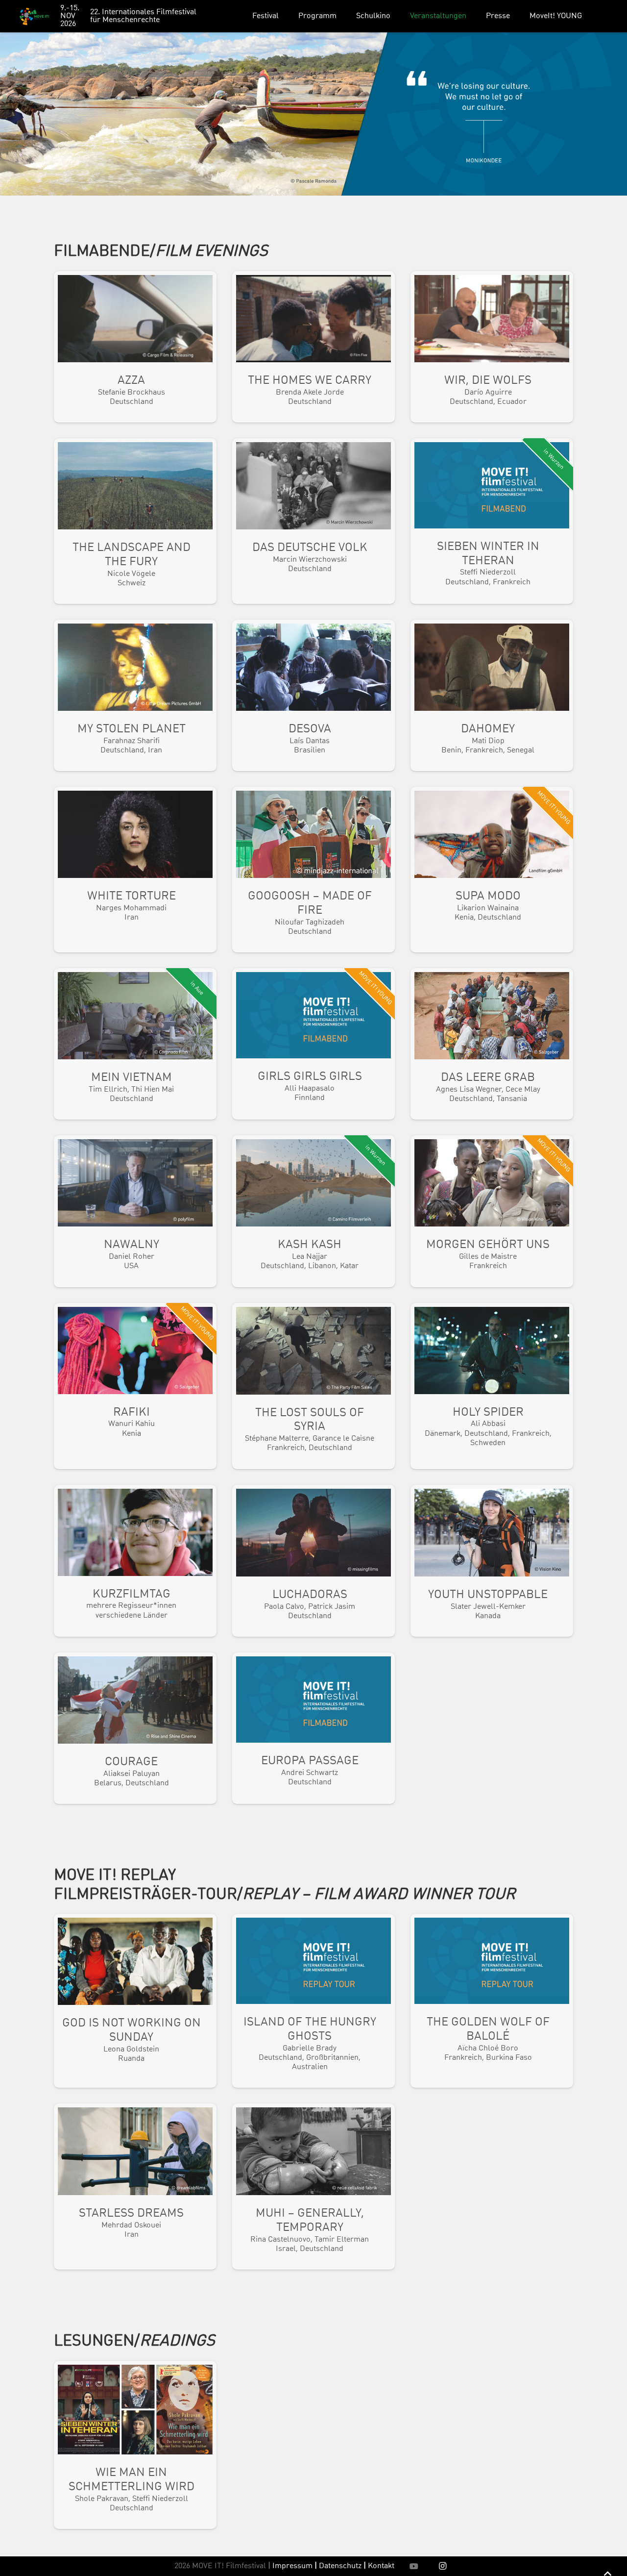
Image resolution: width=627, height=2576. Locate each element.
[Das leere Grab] (492, 1044)
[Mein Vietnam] (135, 1044)
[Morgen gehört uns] (492, 1211)
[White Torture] (135, 870)
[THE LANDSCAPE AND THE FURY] (135, 521)
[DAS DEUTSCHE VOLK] (313, 521)
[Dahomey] (492, 695)
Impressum (292, 2566)
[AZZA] (135, 347)
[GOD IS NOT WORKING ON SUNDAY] (135, 2001)
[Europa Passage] (313, 1728)
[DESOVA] (313, 695)
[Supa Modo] (492, 870)
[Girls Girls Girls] (313, 1044)
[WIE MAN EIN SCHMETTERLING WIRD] (135, 2445)
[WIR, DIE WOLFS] (492, 347)
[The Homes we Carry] (313, 347)
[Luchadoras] (313, 1561)
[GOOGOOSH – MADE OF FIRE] (313, 870)
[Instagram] (443, 2566)
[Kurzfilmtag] (135, 1561)
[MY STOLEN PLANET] (135, 695)
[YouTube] (414, 2566)
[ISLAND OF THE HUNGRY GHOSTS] (313, 2001)
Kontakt (381, 2566)
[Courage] (135, 1728)
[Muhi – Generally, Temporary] (313, 2187)
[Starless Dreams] (135, 2187)
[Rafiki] (135, 1386)
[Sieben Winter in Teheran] (492, 521)
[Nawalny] (135, 1211)
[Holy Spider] (492, 1386)
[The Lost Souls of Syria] (313, 1386)
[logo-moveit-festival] (34, 16)
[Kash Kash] (313, 1211)
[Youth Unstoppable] (492, 1561)
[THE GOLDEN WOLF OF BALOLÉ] (492, 2001)
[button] (286, 16)
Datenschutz (342, 2566)
